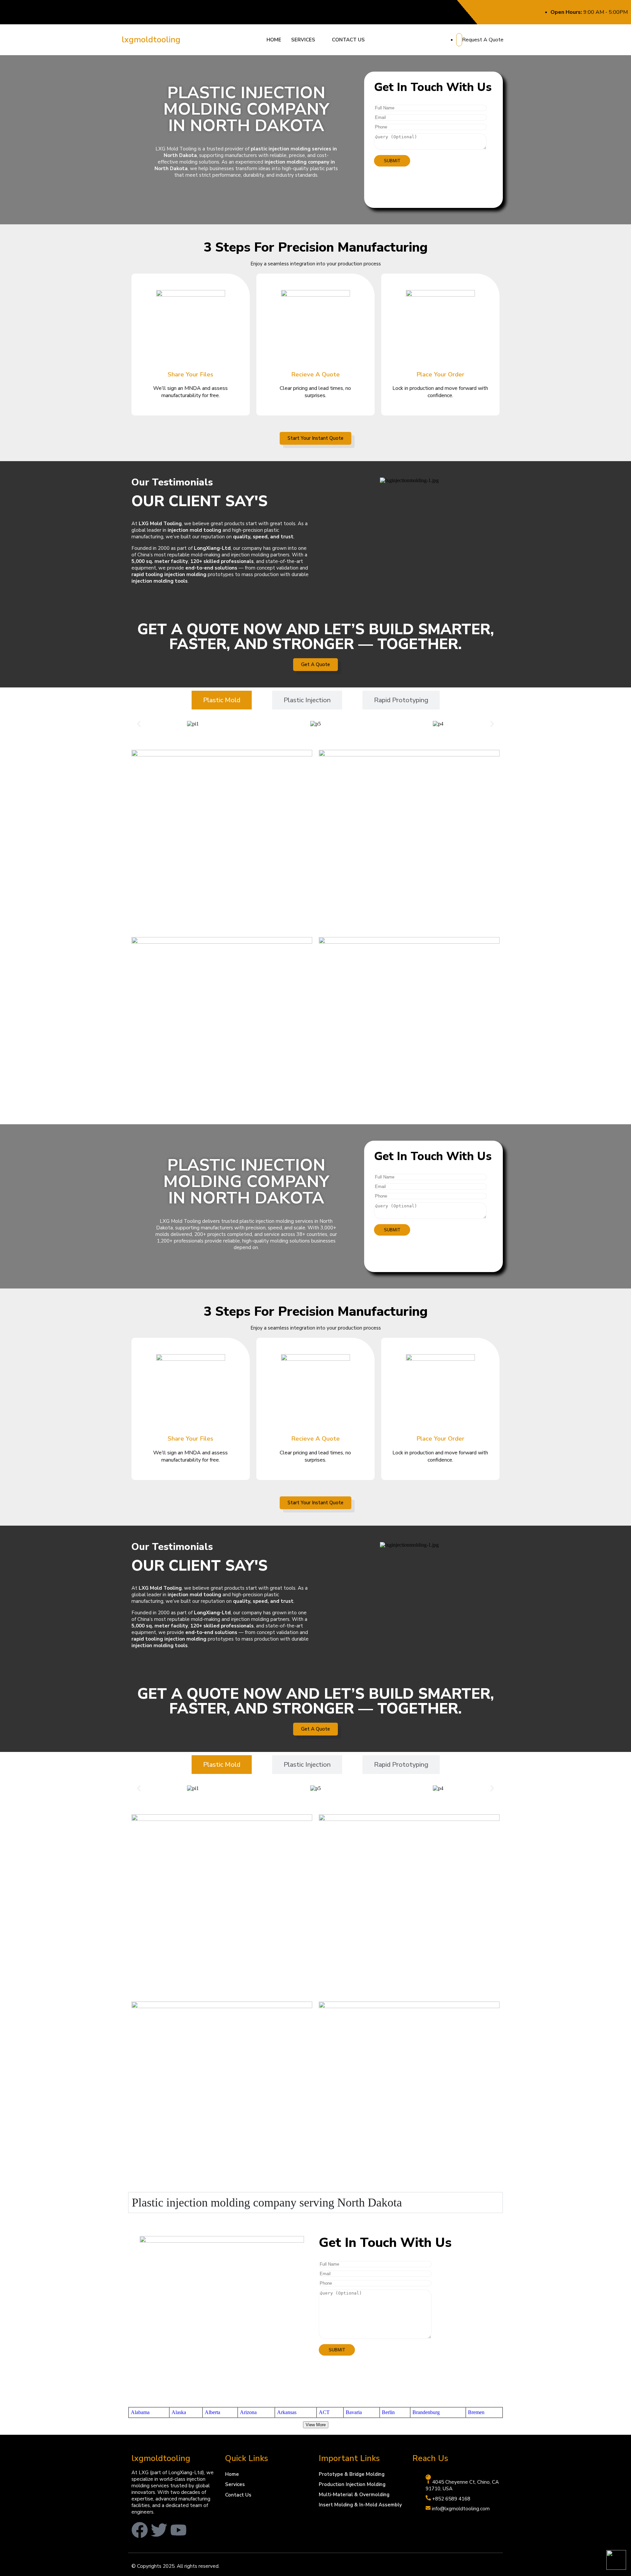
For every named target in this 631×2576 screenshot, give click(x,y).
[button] (307, 40)
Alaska (179, 2412)
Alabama (140, 2412)
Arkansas (287, 2412)
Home (274, 40)
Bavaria (354, 2412)
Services (303, 40)
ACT (324, 2412)
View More (316, 2425)
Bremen (476, 2412)
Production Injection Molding (352, 2484)
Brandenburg (426, 2412)
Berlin (388, 2412)
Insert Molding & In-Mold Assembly (360, 2505)
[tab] (222, 700)
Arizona (248, 2412)
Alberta (212, 2412)
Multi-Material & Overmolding (354, 2495)
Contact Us (348, 40)
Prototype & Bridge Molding (352, 2474)
